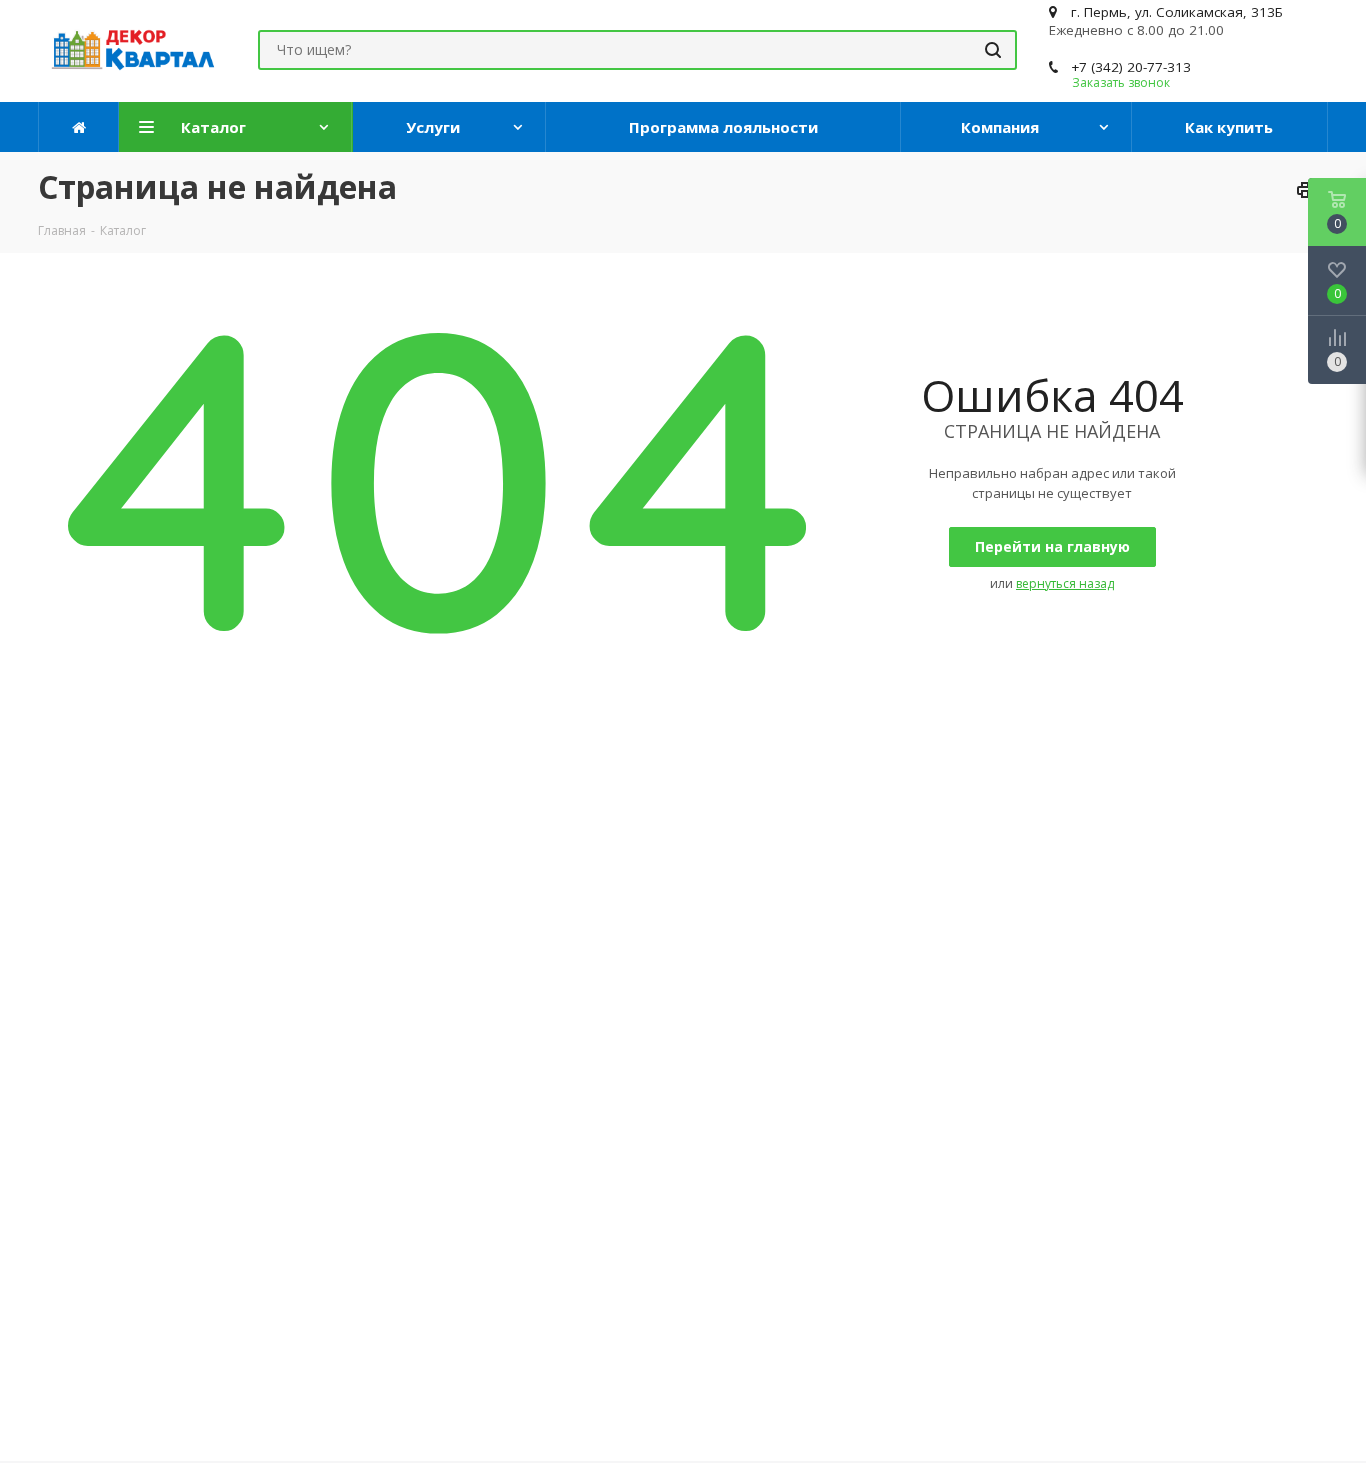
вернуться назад (1065, 583)
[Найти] (993, 50)
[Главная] (79, 127)
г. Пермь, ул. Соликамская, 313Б (1177, 12)
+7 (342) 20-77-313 (1131, 67)
